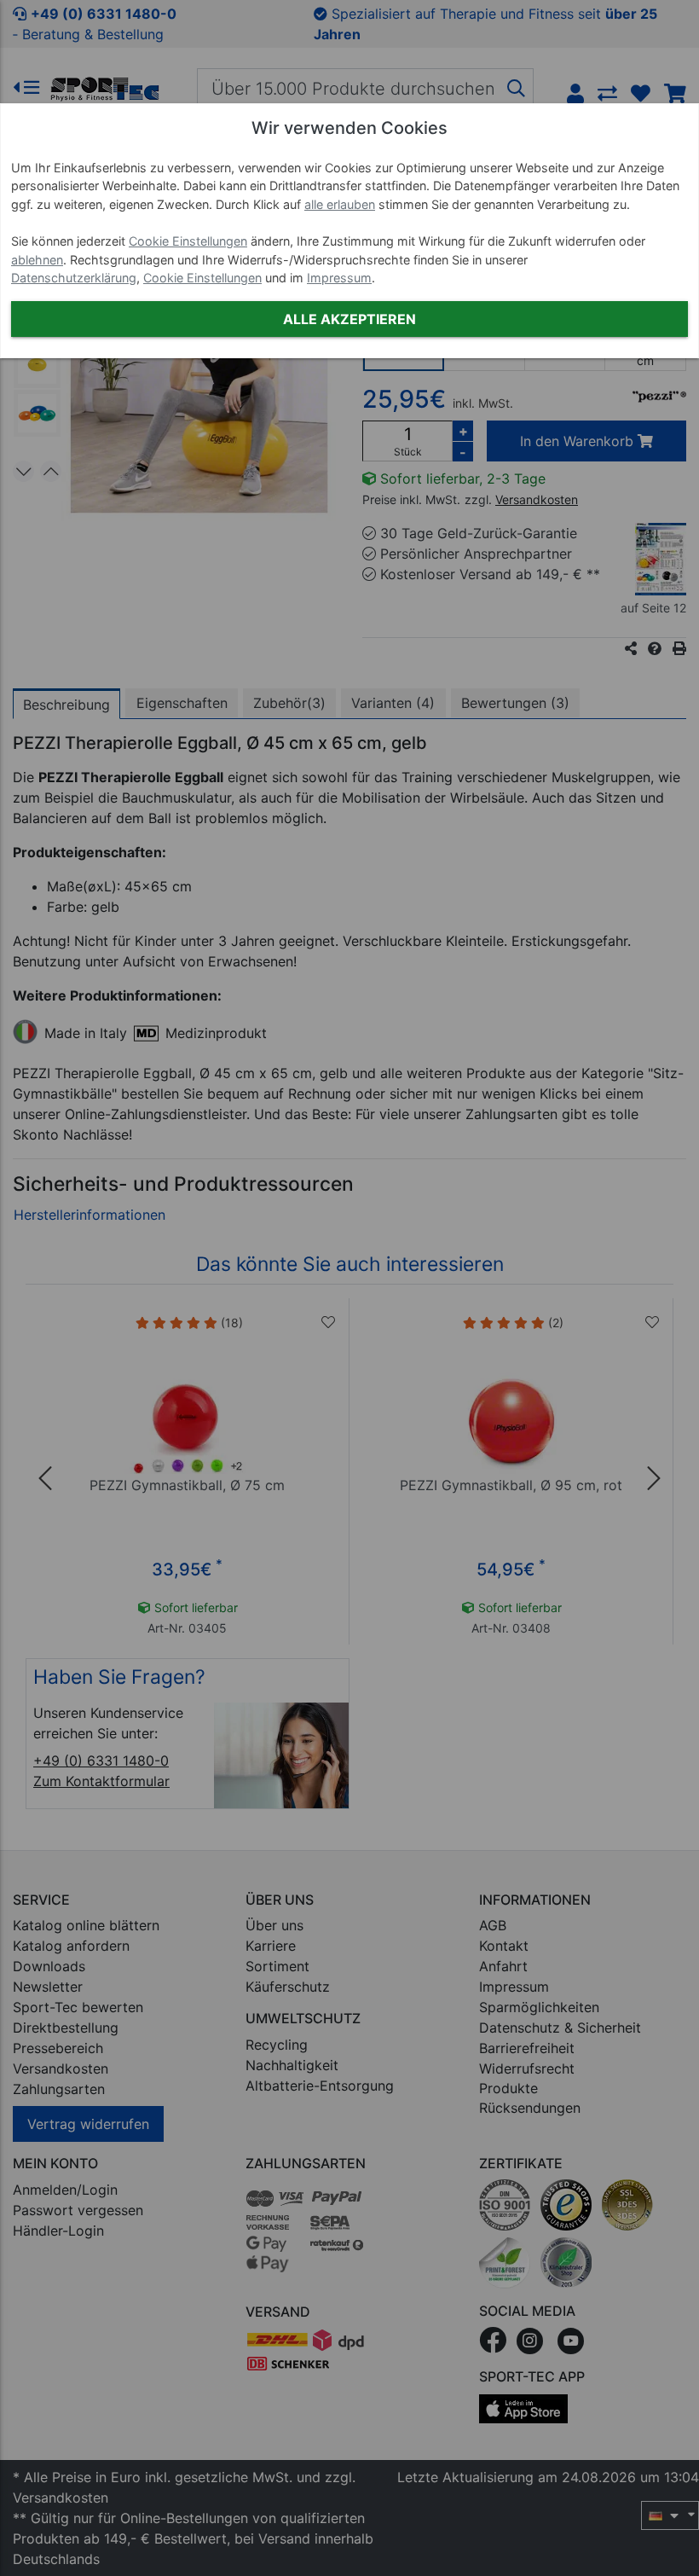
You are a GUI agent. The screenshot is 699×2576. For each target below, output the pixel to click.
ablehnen (37, 260)
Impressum (339, 278)
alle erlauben (340, 204)
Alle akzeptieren (349, 319)
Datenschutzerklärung (74, 278)
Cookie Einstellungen (188, 241)
